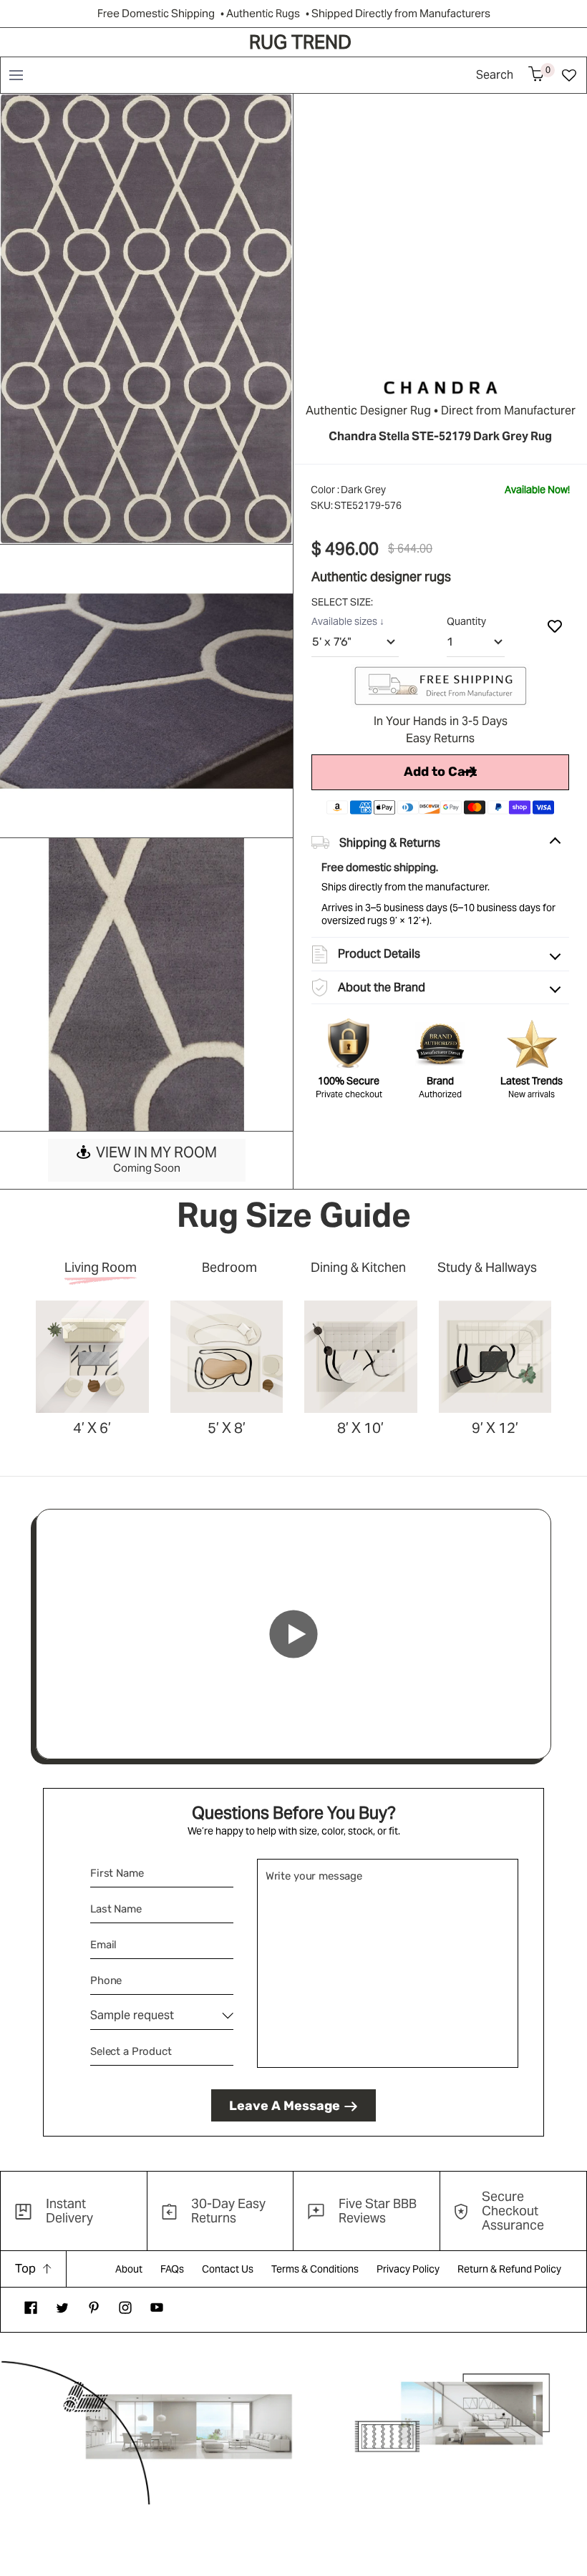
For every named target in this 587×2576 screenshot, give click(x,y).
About (129, 2269)
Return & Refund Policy (509, 2269)
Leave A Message (285, 2106)
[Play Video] (293, 1634)
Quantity (466, 621)
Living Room (101, 1267)
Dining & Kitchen (358, 1267)
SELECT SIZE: (343, 602)
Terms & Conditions (315, 2269)
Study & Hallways (487, 1267)
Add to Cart (440, 772)
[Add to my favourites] (555, 626)
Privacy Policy (408, 2269)
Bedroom (229, 1267)
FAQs (172, 2269)
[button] (15, 75)
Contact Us (228, 2269)
